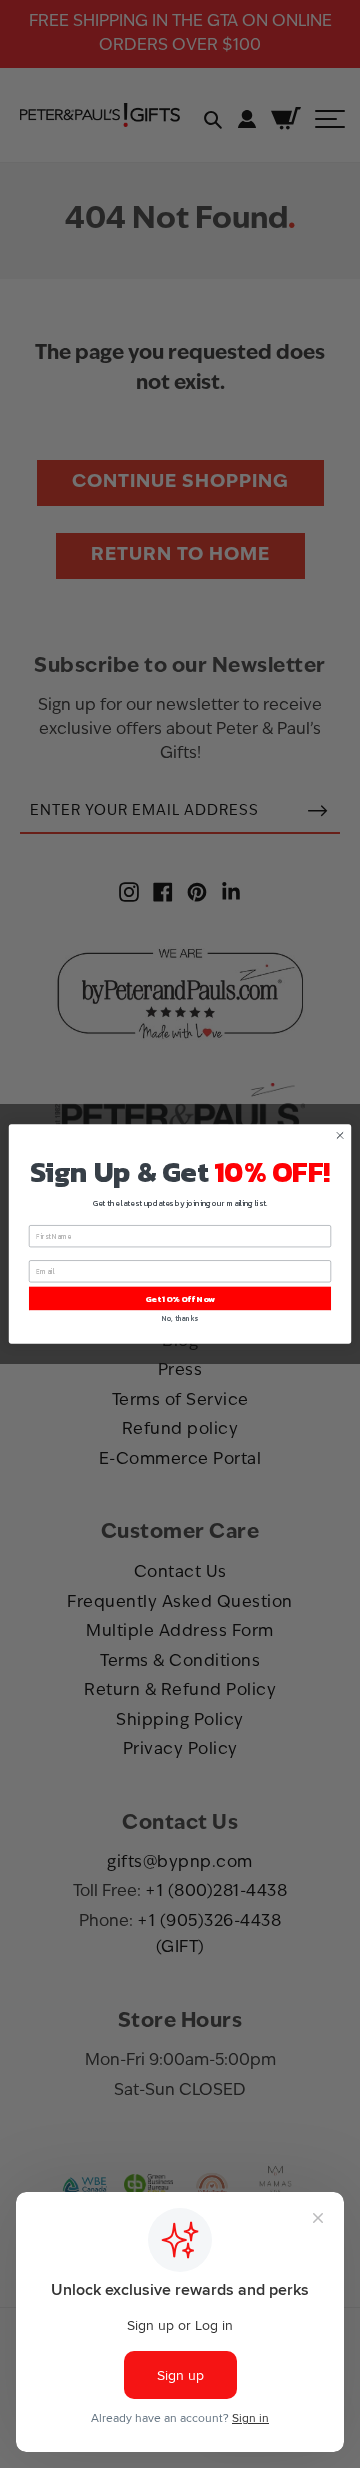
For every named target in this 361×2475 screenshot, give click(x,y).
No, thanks (179, 1318)
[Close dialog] (339, 1135)
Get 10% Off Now (180, 1298)
